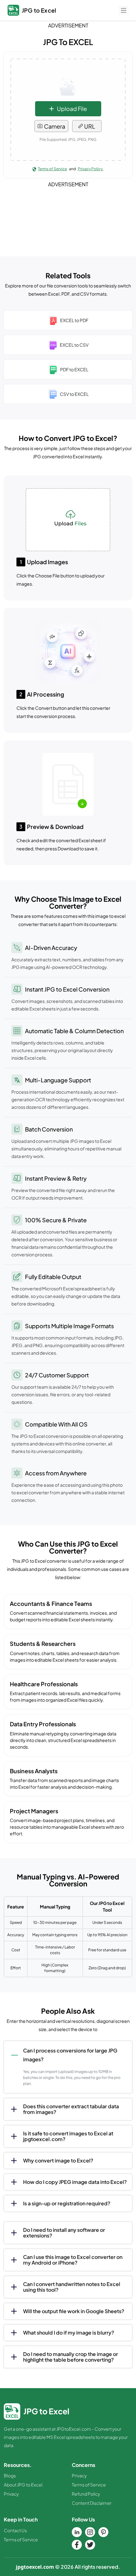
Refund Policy (86, 2494)
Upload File (72, 109)
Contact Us (15, 2530)
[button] (124, 10)
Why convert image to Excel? (58, 2160)
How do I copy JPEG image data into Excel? (75, 2182)
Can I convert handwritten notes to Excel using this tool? (72, 2287)
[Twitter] (90, 2545)
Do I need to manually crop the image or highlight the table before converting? (71, 2357)
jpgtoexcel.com (35, 2567)
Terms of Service (53, 169)
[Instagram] (90, 2532)
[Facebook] (77, 2545)
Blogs (10, 2475)
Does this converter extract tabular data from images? (71, 2109)
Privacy (11, 2494)
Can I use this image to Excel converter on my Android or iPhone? (73, 2260)
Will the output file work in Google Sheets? (74, 2311)
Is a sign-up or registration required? (67, 2203)
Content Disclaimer (92, 2503)
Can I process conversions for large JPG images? (70, 2055)
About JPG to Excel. (24, 2485)
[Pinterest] (103, 2532)
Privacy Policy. (91, 169)
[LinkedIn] (77, 2532)
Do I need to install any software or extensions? (64, 2233)
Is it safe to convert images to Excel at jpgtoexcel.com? (68, 2136)
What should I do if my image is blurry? (69, 2333)
